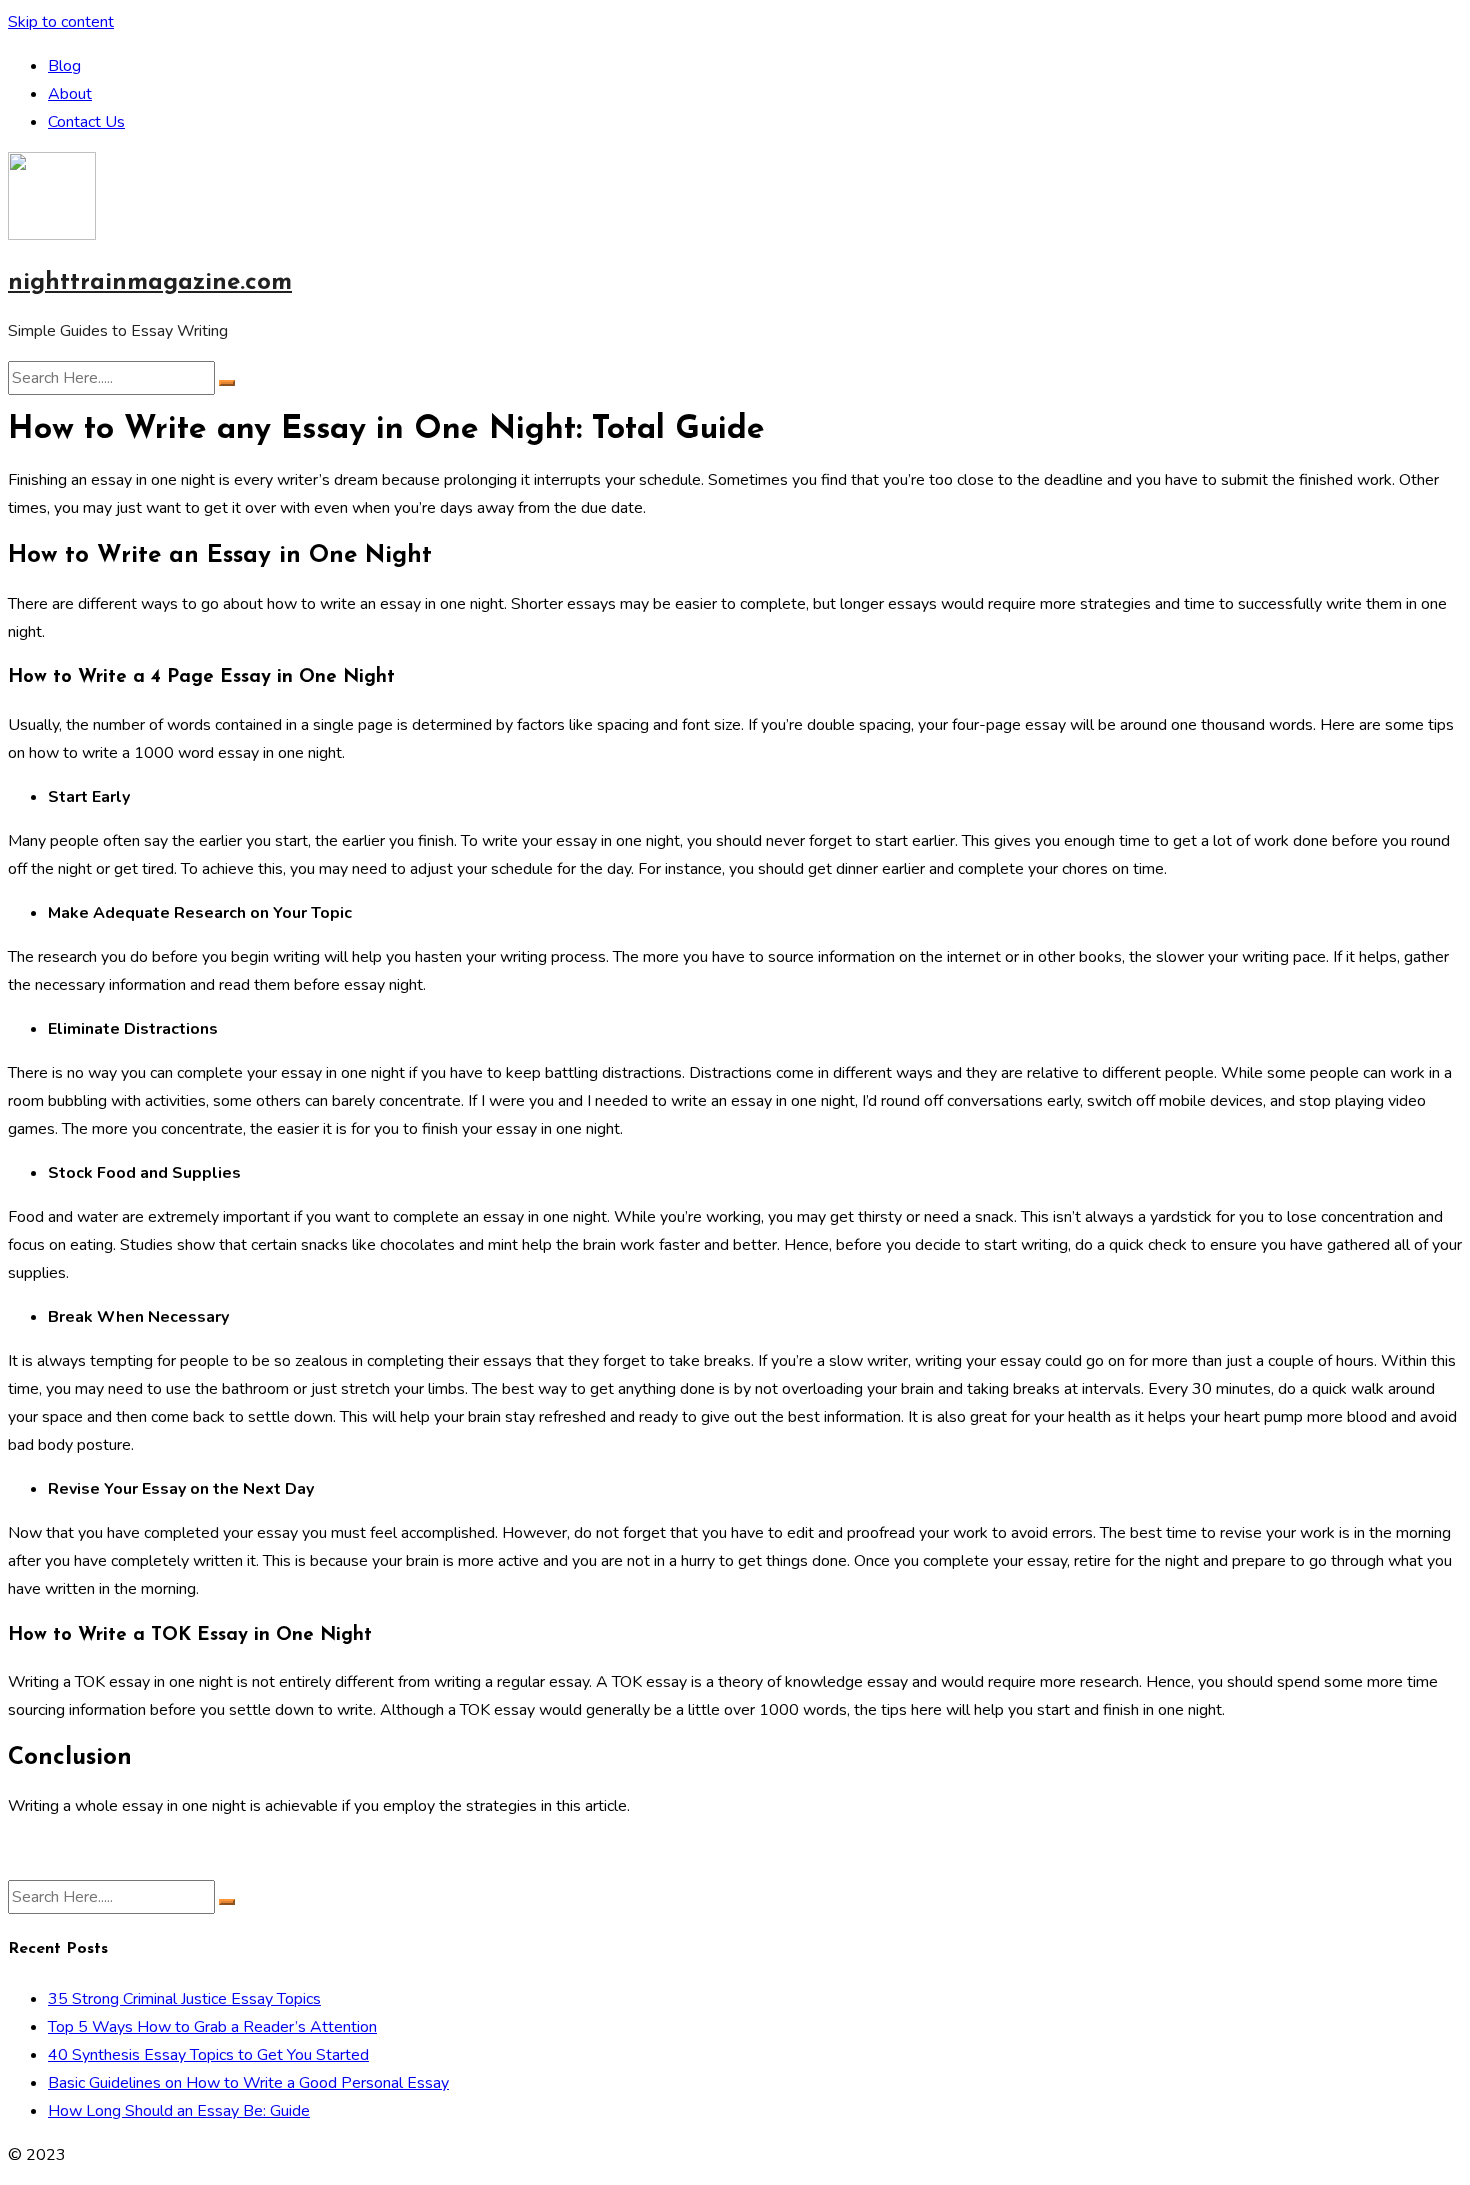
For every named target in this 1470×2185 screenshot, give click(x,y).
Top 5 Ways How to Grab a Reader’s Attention (212, 2027)
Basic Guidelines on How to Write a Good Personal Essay (248, 2083)
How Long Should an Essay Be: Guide (179, 2111)
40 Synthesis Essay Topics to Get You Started (208, 2055)
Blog (64, 66)
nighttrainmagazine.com (150, 283)
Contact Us (86, 122)
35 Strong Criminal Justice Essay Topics (184, 1999)
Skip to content (61, 22)
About (70, 94)
